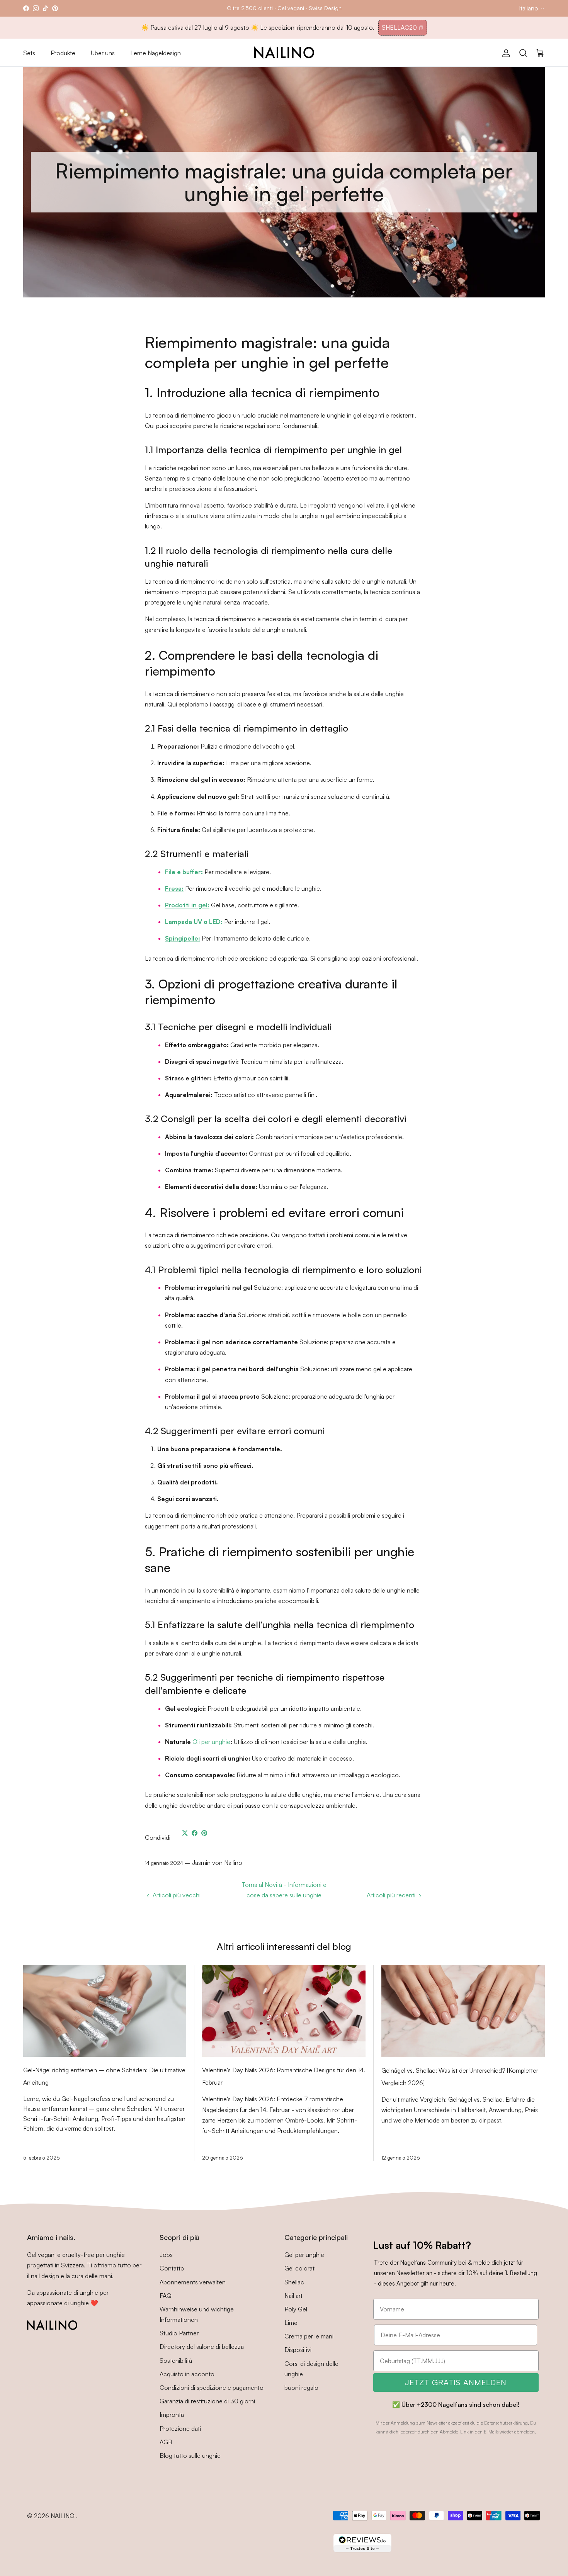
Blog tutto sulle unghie (190, 2455)
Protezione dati (180, 2428)
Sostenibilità (176, 2360)
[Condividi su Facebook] (195, 1833)
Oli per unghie (211, 1742)
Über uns (103, 53)
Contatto (172, 2268)
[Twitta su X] (185, 1833)
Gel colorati (300, 2268)
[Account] (505, 53)
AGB (166, 2442)
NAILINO (63, 2516)
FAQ (166, 2296)
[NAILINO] (284, 53)
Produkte (63, 53)
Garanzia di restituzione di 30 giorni (207, 2401)
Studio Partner (179, 2333)
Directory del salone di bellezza (202, 2347)
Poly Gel (296, 2309)
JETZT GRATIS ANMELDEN (456, 2382)
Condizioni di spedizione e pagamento (212, 2388)
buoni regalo (301, 2388)
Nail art (293, 2296)
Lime (291, 2323)
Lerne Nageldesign (156, 53)
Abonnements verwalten (193, 2282)
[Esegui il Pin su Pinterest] (204, 1833)
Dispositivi (298, 2350)
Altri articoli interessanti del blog (284, 1946)
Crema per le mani (309, 2336)
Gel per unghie (304, 2255)
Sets (29, 53)
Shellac (294, 2282)
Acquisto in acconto (187, 2374)
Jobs (166, 2255)
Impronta (172, 2415)
